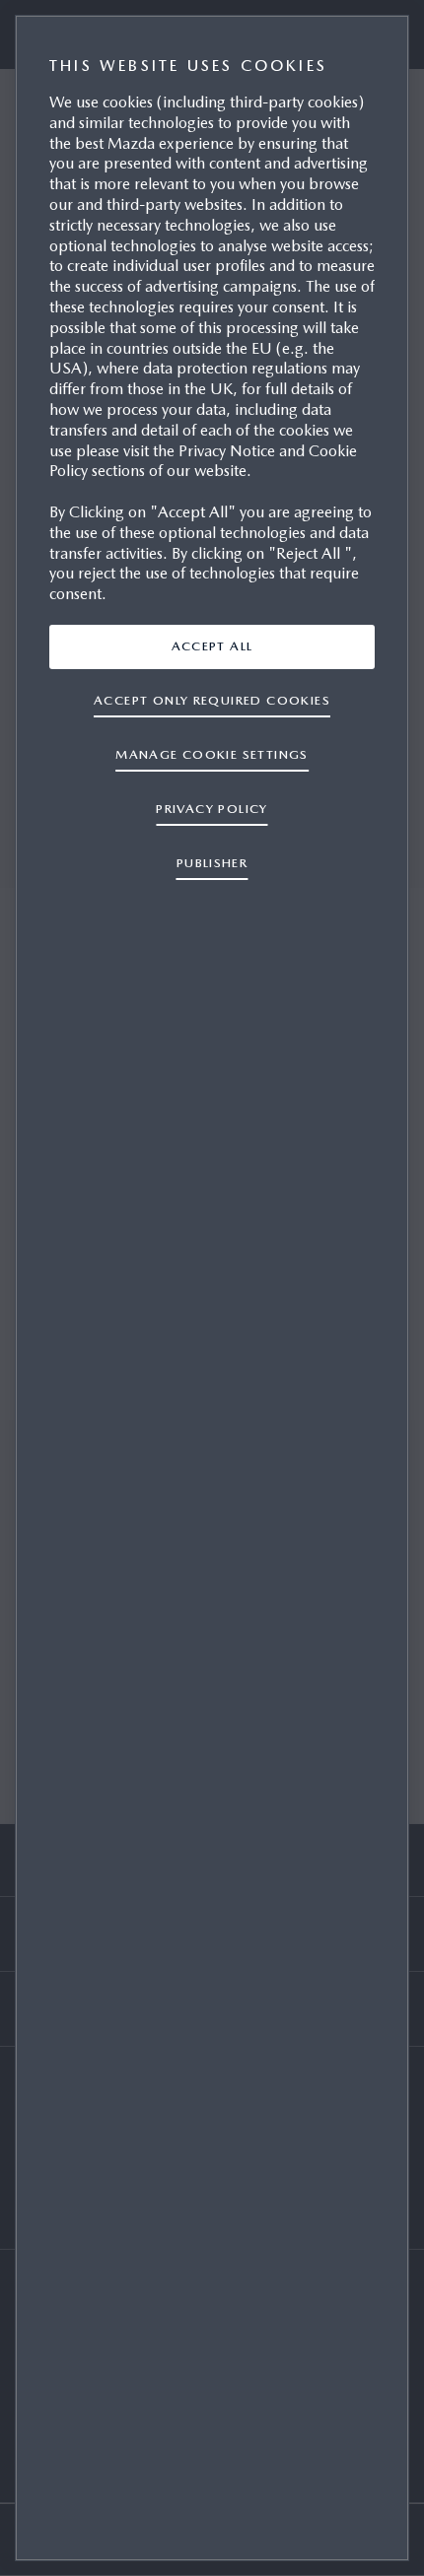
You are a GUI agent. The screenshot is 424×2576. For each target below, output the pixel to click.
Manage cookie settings (212, 754)
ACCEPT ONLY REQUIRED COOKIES (212, 700)
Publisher (212, 863)
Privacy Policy (212, 809)
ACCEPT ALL (212, 646)
